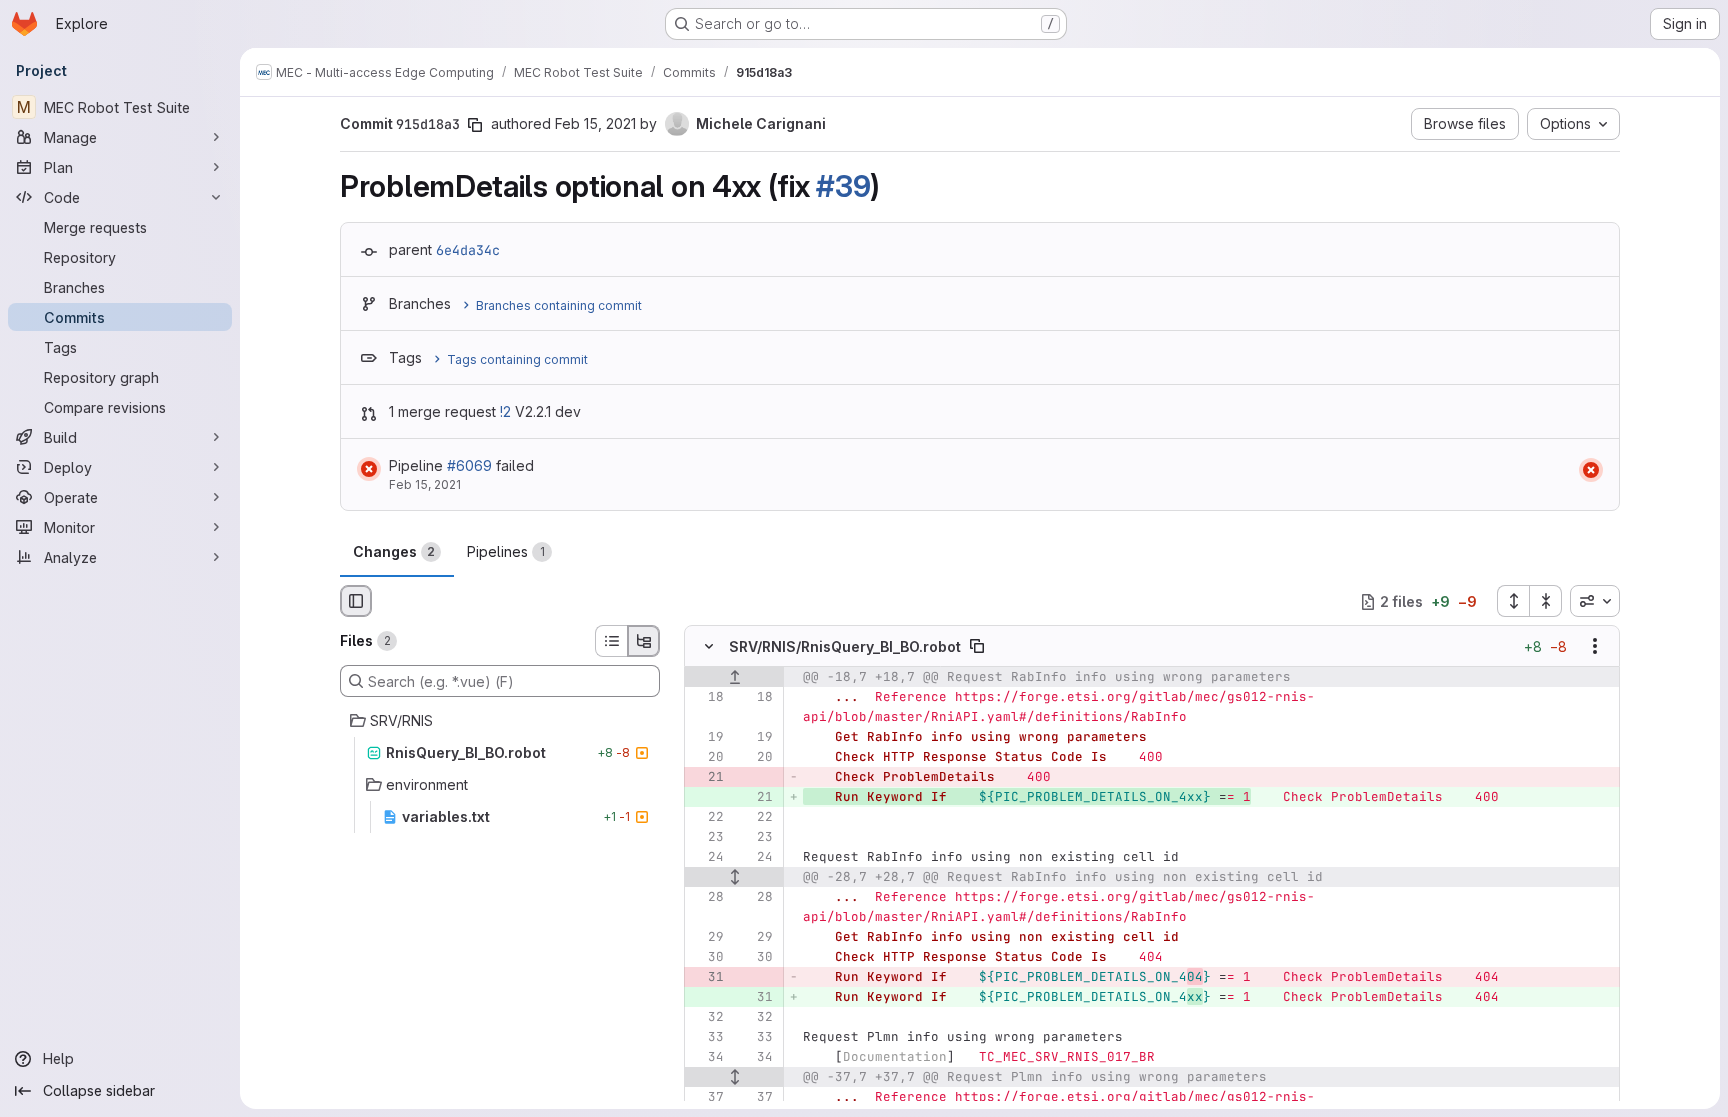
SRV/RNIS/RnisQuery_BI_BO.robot (845, 646)
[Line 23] (707, 838)
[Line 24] (707, 858)
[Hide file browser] (356, 601)
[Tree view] (644, 641)
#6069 (469, 465)
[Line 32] (707, 1018)
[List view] (611, 641)
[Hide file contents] (709, 647)
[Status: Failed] (369, 469)
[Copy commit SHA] (475, 125)
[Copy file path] (977, 647)
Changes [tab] (394, 551)
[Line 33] (707, 1038)
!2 (505, 411)
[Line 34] (707, 1058)
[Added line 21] (756, 798)
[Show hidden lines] (734, 878)
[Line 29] (707, 938)
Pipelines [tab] (506, 551)
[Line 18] (707, 698)
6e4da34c (468, 250)
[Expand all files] (1513, 601)
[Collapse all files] (1546, 601)
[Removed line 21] (707, 778)
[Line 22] (707, 818)
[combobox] (1595, 601)
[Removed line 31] (707, 978)
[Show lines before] (734, 678)
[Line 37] (707, 1098)
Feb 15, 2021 (595, 123)
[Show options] (1595, 647)
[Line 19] (707, 738)
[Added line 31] (756, 998)
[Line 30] (707, 958)
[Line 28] (707, 898)
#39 (843, 186)
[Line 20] (707, 758)
